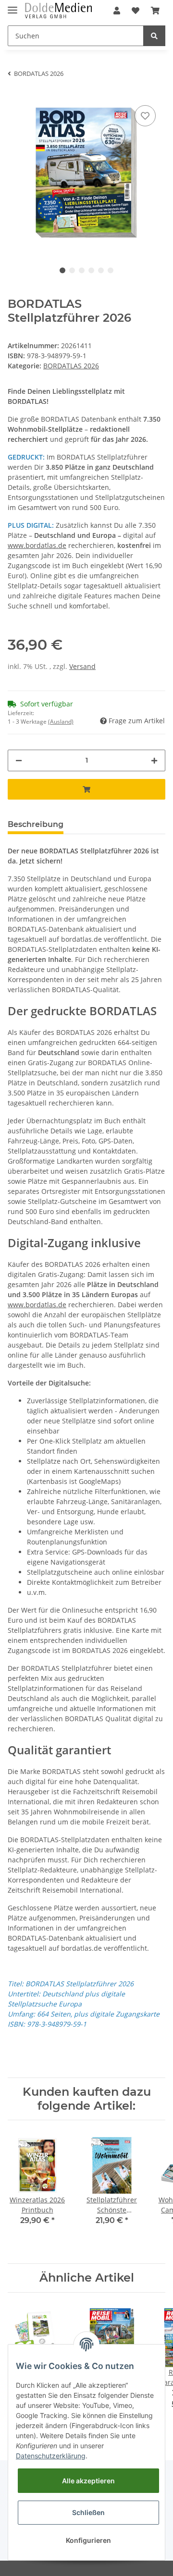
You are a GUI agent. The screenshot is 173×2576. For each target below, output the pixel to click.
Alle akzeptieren (88, 2481)
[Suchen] (154, 36)
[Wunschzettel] (136, 11)
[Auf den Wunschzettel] (145, 116)
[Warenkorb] (155, 11)
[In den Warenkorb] (86, 789)
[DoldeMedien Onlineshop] (58, 11)
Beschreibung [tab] (36, 824)
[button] (117, 11)
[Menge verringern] (19, 760)
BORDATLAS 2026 (71, 366)
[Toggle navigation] (12, 6)
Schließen (88, 2512)
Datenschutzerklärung (51, 2456)
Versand (82, 666)
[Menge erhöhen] (154, 760)
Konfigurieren (88, 2540)
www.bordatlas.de (37, 545)
